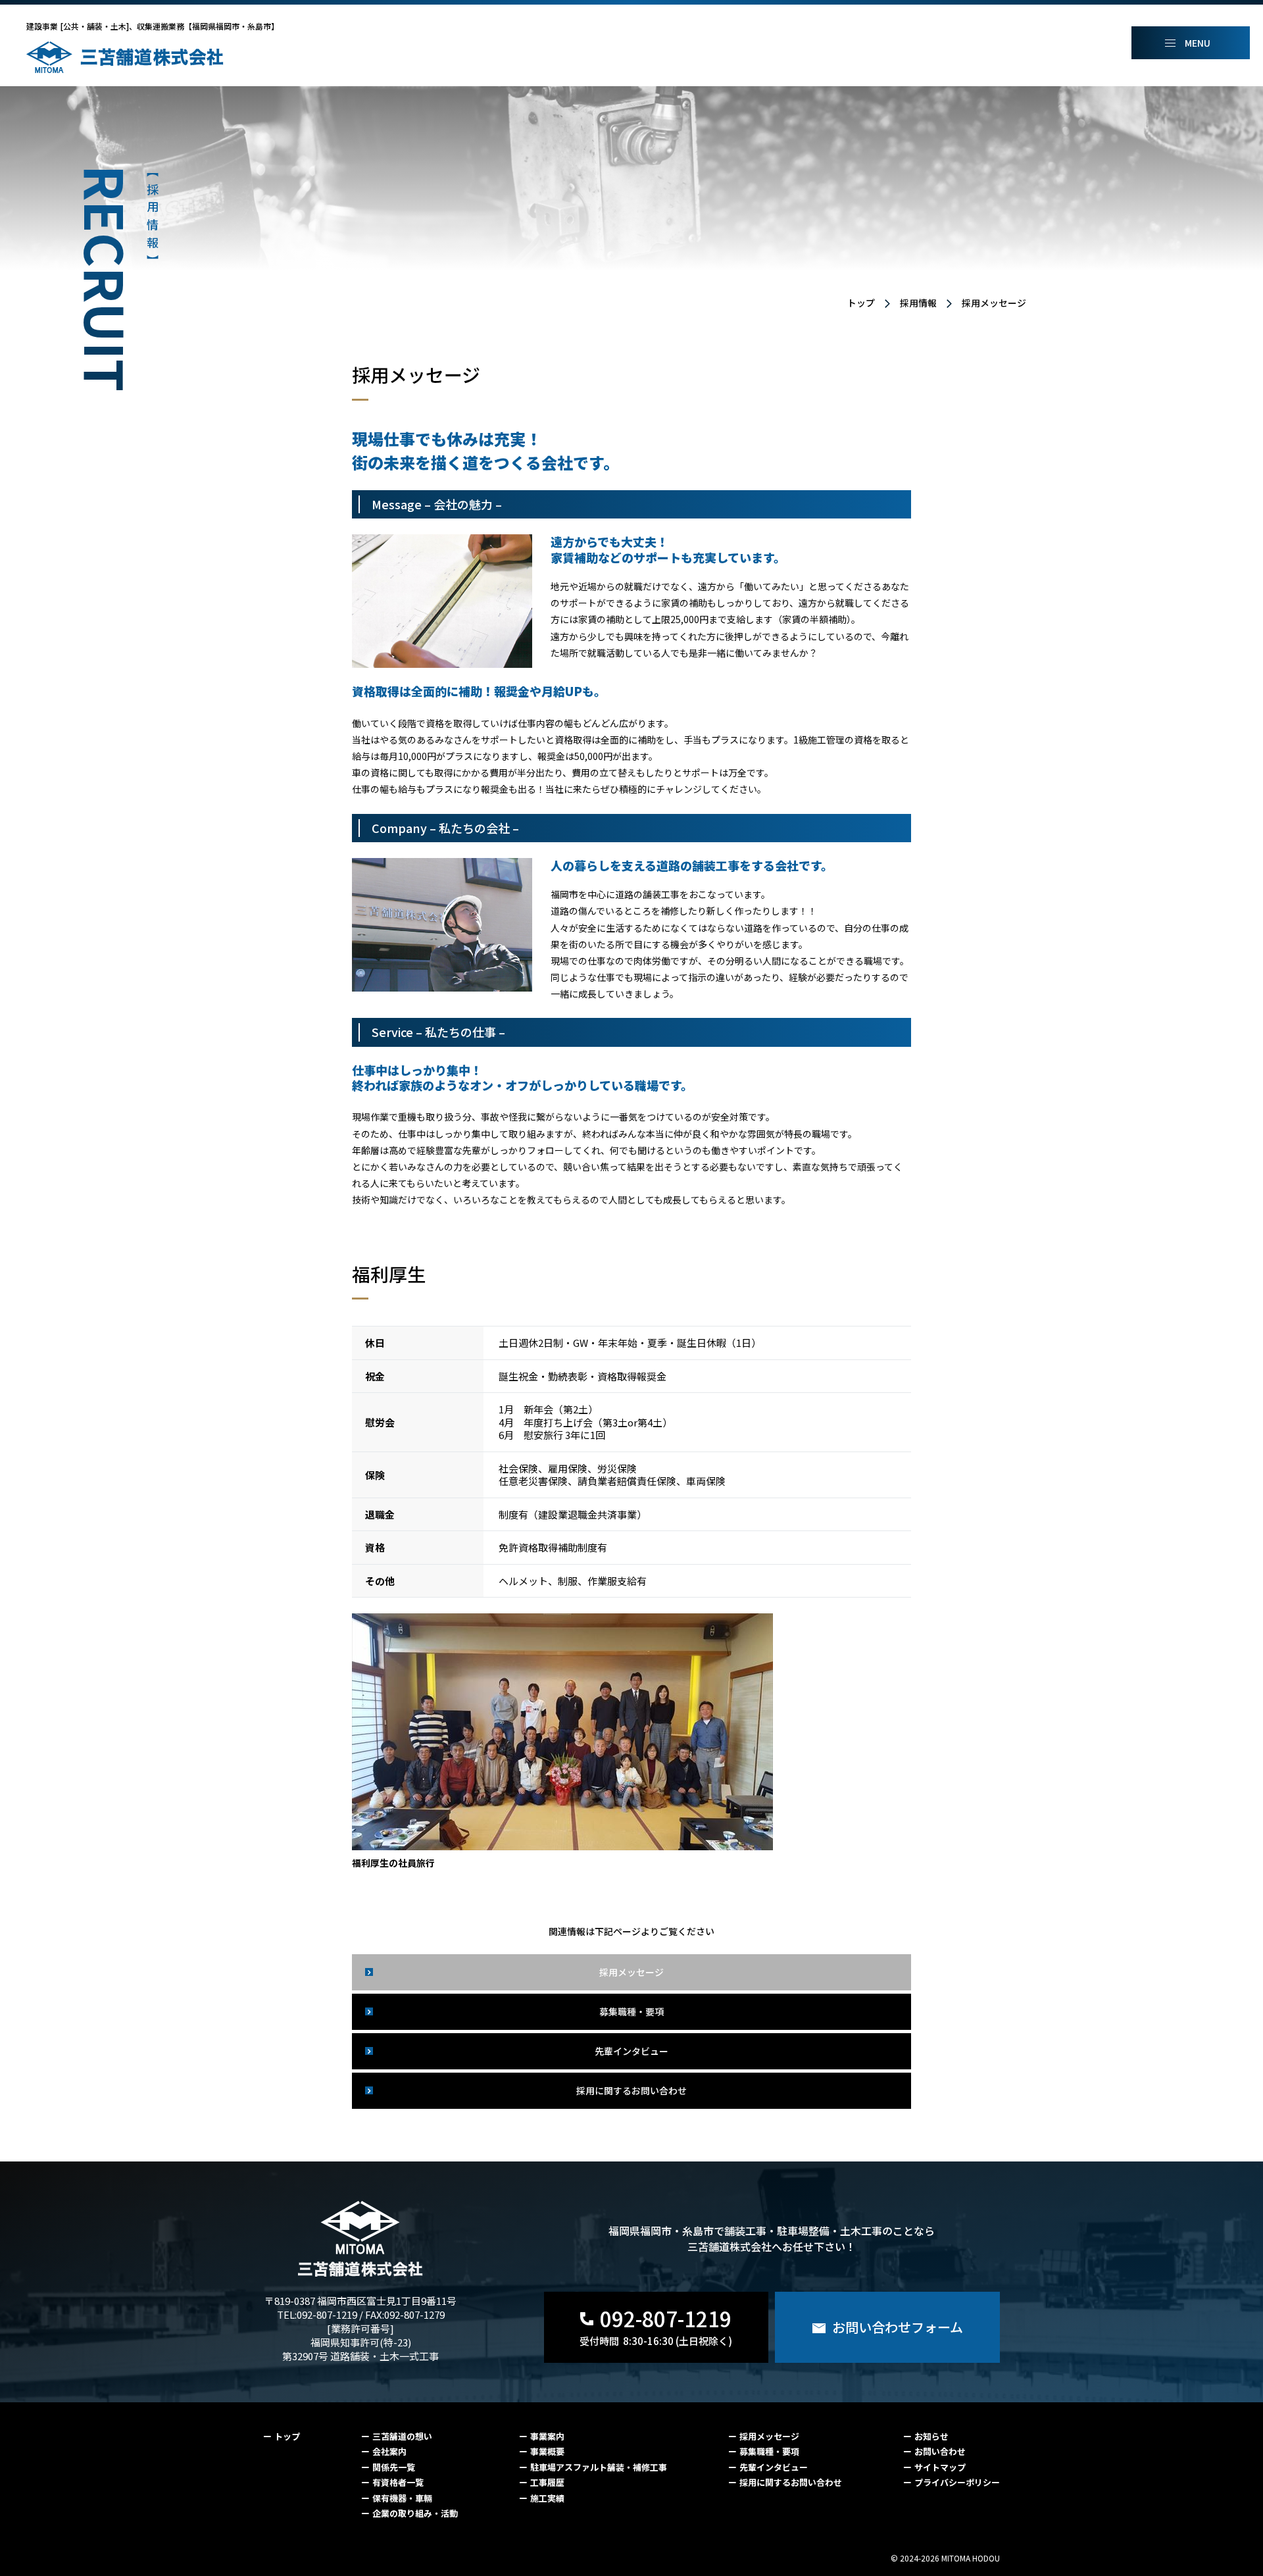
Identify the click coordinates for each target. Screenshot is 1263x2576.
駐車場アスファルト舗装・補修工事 (599, 2467)
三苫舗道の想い (402, 2436)
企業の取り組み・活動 (415, 2513)
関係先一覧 (394, 2467)
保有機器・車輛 (402, 2498)
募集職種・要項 (631, 2011)
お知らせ (931, 2436)
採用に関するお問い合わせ (631, 2090)
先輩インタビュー (631, 2051)
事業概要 (547, 2451)
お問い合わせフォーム (898, 2327)
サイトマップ (940, 2467)
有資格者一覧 (398, 2482)
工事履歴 (547, 2482)
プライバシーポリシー (957, 2482)
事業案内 (547, 2436)
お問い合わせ (940, 2451)
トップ (861, 303)
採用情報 (918, 303)
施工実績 (547, 2498)
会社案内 (389, 2451)
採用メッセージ (994, 303)
